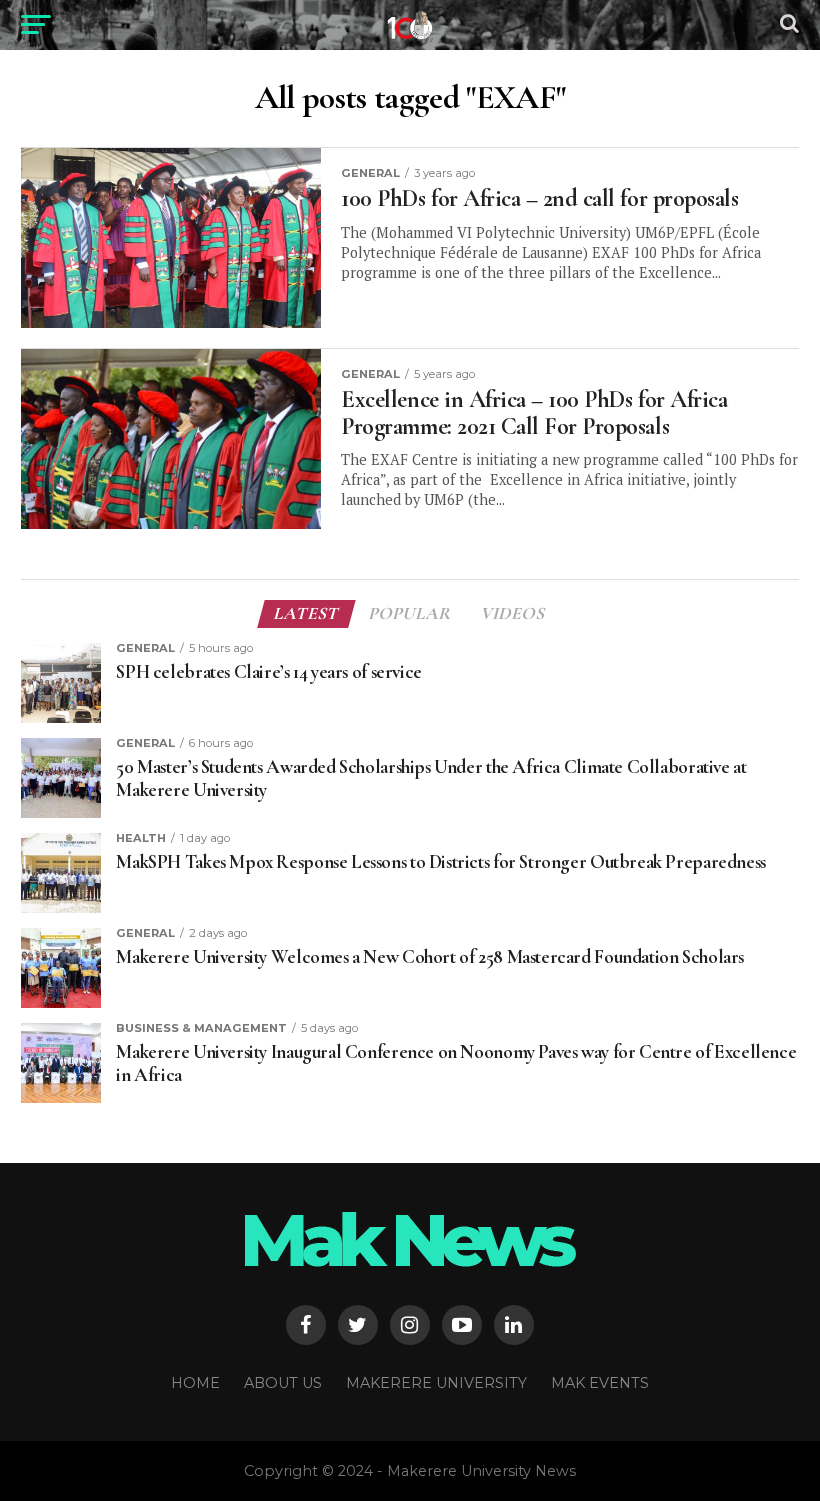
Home (195, 1383)
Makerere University (436, 1383)
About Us (283, 1383)
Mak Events (600, 1383)
